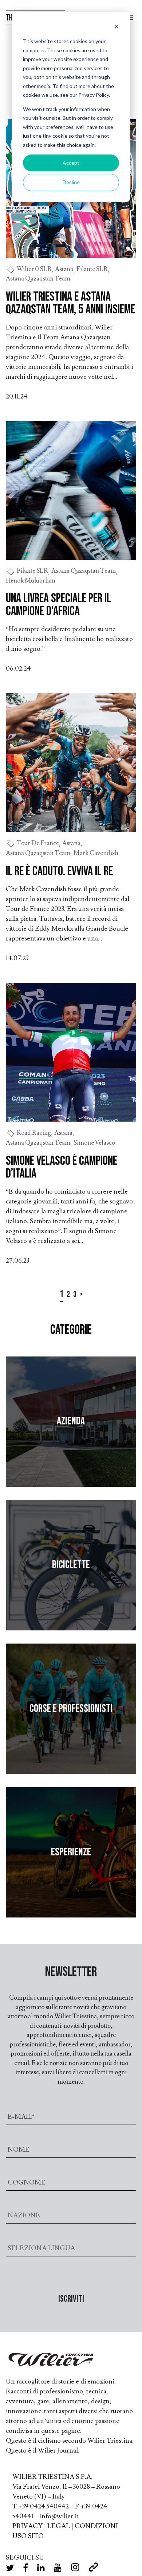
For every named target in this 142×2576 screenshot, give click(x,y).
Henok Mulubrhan (31, 581)
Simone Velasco (94, 1143)
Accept (71, 163)
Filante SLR (92, 269)
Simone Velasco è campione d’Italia (62, 1167)
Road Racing (34, 1133)
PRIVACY (27, 2526)
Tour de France (38, 843)
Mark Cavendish (96, 853)
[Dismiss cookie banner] (117, 28)
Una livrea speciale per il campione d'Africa (58, 605)
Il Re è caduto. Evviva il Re (59, 871)
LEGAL (59, 2526)
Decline (71, 182)
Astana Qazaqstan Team (38, 279)
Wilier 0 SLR (34, 269)
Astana (64, 269)
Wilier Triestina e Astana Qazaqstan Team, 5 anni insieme (70, 303)
